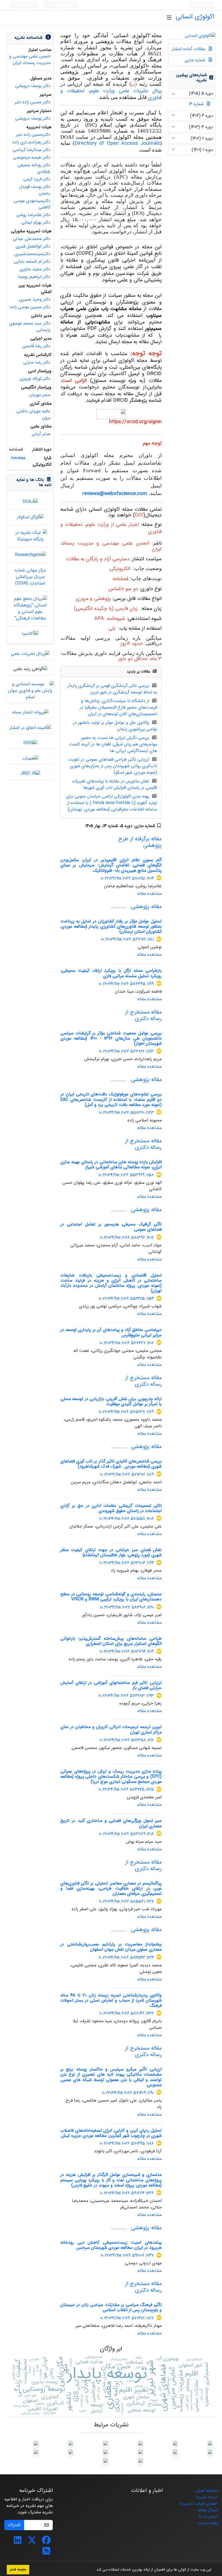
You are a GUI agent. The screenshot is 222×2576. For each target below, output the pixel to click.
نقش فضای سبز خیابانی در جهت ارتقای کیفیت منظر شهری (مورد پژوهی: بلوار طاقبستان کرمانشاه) (111, 1552)
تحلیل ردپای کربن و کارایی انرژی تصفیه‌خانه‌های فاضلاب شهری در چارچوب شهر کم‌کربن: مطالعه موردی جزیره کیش (111, 2133)
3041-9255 (18, 458)
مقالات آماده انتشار (189, 49)
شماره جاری (196, 60)
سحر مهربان (40, 395)
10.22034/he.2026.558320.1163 (126, 1113)
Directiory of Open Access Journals (117, 144)
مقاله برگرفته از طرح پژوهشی (140, 842)
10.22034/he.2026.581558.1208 (126, 1519)
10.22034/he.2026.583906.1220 (127, 1607)
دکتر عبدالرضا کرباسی (31, 150)
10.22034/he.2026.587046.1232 (126, 2013)
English (200, 5)
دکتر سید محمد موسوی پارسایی (30, 327)
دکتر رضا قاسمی (36, 346)
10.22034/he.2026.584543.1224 (126, 1958)
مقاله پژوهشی (146, 907)
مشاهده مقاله (149, 894)
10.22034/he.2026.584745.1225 (126, 1789)
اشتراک (14, 2525)
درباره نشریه (207, 2497)
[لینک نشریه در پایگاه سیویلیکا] (30, 536)
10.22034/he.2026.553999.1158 (126, 1175)
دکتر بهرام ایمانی (36, 222)
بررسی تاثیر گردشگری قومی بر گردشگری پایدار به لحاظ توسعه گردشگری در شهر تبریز (112, 689)
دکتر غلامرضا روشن (33, 215)
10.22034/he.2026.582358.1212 (127, 1740)
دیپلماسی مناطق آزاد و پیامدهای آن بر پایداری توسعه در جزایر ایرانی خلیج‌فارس (111, 1332)
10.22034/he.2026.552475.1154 (126, 1299)
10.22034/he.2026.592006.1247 (127, 2255)
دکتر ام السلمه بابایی (32, 261)
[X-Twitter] (32, 2542)
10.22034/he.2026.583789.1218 (126, 1834)
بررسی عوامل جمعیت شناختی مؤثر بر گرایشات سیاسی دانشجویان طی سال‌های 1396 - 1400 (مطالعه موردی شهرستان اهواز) (111, 1038)
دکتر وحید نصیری (35, 299)
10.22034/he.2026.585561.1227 (126, 1901)
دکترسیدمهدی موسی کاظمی (32, 204)
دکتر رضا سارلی (37, 362)
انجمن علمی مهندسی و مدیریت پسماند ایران (30, 60)
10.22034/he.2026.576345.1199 (126, 984)
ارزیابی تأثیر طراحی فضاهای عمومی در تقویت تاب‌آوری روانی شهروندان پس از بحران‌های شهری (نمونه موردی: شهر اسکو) (112, 766)
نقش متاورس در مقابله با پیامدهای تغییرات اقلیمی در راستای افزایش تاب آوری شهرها (115, 784)
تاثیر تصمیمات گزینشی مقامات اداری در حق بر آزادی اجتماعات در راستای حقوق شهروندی (111, 1508)
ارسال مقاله (208, 2510)
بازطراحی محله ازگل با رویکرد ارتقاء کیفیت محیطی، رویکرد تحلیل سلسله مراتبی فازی (111, 973)
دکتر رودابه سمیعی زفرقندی (34, 168)
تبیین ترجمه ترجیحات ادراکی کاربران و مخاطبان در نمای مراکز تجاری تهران (111, 1729)
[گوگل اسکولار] (30, 517)
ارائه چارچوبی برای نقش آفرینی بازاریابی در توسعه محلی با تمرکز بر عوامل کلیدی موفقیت (111, 1401)
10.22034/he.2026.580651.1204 (127, 878)
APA (99, 619)
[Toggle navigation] (169, 18)
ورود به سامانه (59, 5)
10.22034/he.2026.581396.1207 (127, 1238)
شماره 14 (196, 104)
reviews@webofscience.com (115, 494)
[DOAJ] (30, 501)
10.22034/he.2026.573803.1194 (126, 1563)
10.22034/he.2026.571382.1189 (127, 1474)
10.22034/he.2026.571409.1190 (128, 2093)
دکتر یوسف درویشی (33, 86)
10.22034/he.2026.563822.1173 (126, 1051)
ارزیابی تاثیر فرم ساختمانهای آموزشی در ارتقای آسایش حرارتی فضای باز (111, 1685)
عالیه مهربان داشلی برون (33, 414)
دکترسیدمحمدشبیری (32, 254)
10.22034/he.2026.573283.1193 (126, 1696)
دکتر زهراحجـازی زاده (31, 142)
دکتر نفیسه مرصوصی (32, 157)
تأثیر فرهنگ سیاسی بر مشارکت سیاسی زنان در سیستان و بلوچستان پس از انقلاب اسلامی (111, 2307)
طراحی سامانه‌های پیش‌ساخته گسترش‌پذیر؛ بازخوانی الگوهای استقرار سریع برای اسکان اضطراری (111, 1641)
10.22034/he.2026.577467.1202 (127, 1343)
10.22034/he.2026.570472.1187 (127, 2318)
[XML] (81, 826)
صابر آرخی (41, 434)
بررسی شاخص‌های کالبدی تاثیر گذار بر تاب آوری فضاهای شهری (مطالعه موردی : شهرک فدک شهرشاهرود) (111, 1464)
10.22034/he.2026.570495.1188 (127, 2144)
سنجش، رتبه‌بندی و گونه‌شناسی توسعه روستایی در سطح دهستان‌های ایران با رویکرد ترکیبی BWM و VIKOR (111, 1597)
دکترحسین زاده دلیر (33, 135)
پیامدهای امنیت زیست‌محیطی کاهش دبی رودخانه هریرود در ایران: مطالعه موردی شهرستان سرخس (111, 2245)
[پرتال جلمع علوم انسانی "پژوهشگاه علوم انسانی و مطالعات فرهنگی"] (30, 608)
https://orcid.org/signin (135, 422)
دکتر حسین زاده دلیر (32, 102)
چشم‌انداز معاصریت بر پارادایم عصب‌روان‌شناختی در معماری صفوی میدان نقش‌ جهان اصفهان (111, 1947)
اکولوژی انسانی (195, 17)
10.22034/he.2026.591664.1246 (127, 2193)
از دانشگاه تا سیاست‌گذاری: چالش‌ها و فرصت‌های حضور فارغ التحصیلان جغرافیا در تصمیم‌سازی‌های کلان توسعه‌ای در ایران (118, 707)
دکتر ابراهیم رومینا (34, 277)
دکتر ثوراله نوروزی (35, 379)
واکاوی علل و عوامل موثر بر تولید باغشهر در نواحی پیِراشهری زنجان (115, 726)
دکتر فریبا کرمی (37, 179)
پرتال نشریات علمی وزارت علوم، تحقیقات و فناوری (111, 94)
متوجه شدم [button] (18, 2569)
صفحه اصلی (207, 2490)
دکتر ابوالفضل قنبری (33, 246)
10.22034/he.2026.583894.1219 (127, 1652)
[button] (93, 2570)
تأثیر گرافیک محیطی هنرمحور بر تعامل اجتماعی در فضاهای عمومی (111, 1227)
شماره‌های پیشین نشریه (192, 78)
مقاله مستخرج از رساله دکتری (143, 1015)
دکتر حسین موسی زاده (30, 307)
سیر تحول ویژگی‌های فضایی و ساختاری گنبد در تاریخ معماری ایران (111, 1823)
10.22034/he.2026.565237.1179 (126, 1412)
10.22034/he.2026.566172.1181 (127, 939)
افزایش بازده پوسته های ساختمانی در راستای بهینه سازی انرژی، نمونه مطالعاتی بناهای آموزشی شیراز (111, 1165)
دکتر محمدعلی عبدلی (32, 239)
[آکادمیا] (30, 634)
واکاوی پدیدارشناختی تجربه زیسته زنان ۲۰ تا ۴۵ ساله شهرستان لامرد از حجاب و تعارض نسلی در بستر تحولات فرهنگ (111, 2000)
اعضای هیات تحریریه (199, 2503)
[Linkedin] (18, 2542)
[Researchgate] (30, 554)
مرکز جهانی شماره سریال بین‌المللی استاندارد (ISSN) (30, 577)
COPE (85, 254)
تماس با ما (208, 2516)
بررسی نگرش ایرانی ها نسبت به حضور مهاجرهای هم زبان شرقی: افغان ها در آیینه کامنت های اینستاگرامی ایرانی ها (113, 744)
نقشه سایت (207, 2523)
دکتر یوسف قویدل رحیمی (35, 190)
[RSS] (46, 2553)
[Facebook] (46, 2542)
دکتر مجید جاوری (35, 269)
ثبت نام (21, 5)
